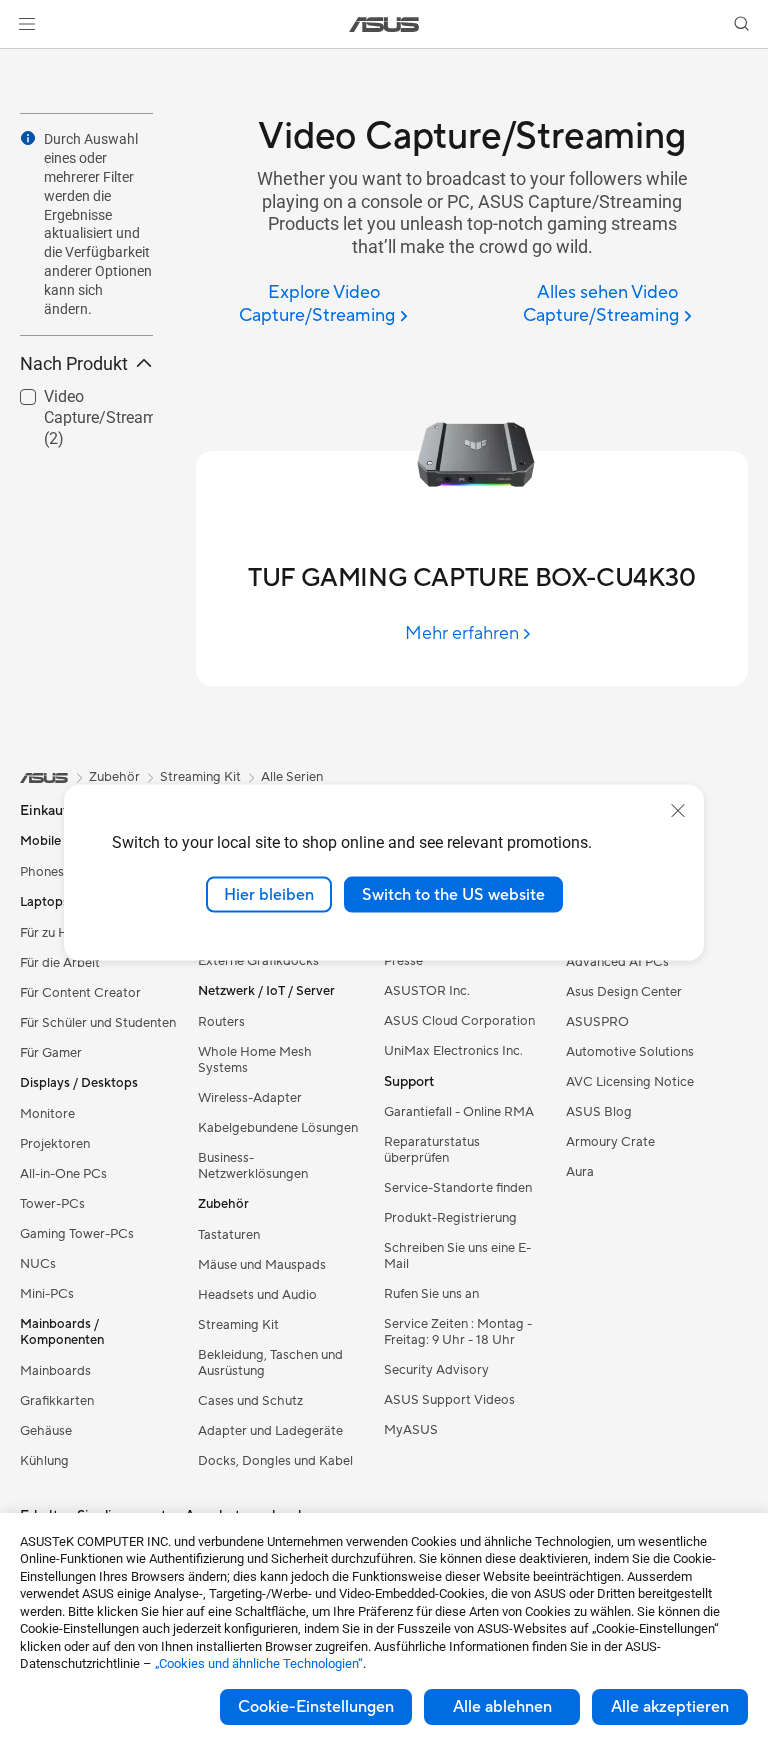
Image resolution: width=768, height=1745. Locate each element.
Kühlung (44, 1461)
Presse (403, 961)
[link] (384, 24)
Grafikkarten (57, 1401)
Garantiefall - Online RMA (459, 1112)
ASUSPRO (597, 1022)
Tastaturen (229, 1235)
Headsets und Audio (257, 1295)
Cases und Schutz (250, 1401)
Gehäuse (46, 1431)
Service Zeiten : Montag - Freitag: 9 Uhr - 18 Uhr (458, 1332)
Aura (580, 1172)
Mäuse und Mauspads (262, 1265)
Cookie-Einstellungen (316, 1707)
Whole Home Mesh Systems (255, 1060)
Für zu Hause (57, 933)
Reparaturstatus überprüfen (432, 1150)
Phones (42, 872)
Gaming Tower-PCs (77, 1234)
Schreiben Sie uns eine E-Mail (457, 1256)
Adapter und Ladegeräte (270, 1431)
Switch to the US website (453, 894)
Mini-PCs (47, 1294)
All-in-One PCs (63, 1174)
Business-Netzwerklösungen (253, 1166)
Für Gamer (51, 1053)
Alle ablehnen (502, 1707)
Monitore (47, 1114)
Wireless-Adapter (250, 1098)
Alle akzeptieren (670, 1707)
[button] (27, 24)
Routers (221, 1022)
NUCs (38, 1264)
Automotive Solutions (630, 1052)
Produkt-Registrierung (450, 1218)
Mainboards (55, 1371)
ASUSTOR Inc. (427, 991)
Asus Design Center (624, 992)
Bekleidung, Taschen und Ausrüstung (270, 1363)
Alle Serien (292, 777)
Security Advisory (436, 1370)
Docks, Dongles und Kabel (275, 1461)
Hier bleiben (269, 894)
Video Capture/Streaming (77, 399)
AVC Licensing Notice (630, 1082)
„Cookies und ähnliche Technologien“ (259, 1663)
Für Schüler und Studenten (98, 1023)
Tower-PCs (52, 1204)
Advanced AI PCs (617, 962)
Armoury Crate (610, 1142)
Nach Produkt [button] (74, 363)
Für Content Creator (80, 993)
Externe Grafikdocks (258, 961)
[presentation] (28, 138)
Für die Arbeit (60, 963)
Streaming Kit (238, 1325)
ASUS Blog (599, 1112)
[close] (678, 810)
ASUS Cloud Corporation (459, 1021)
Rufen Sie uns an (431, 1294)
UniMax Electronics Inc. (453, 1051)
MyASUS (411, 1430)
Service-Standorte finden (458, 1188)
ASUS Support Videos (449, 1400)
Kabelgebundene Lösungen (278, 1128)
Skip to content (24, 61)
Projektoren (55, 1144)
